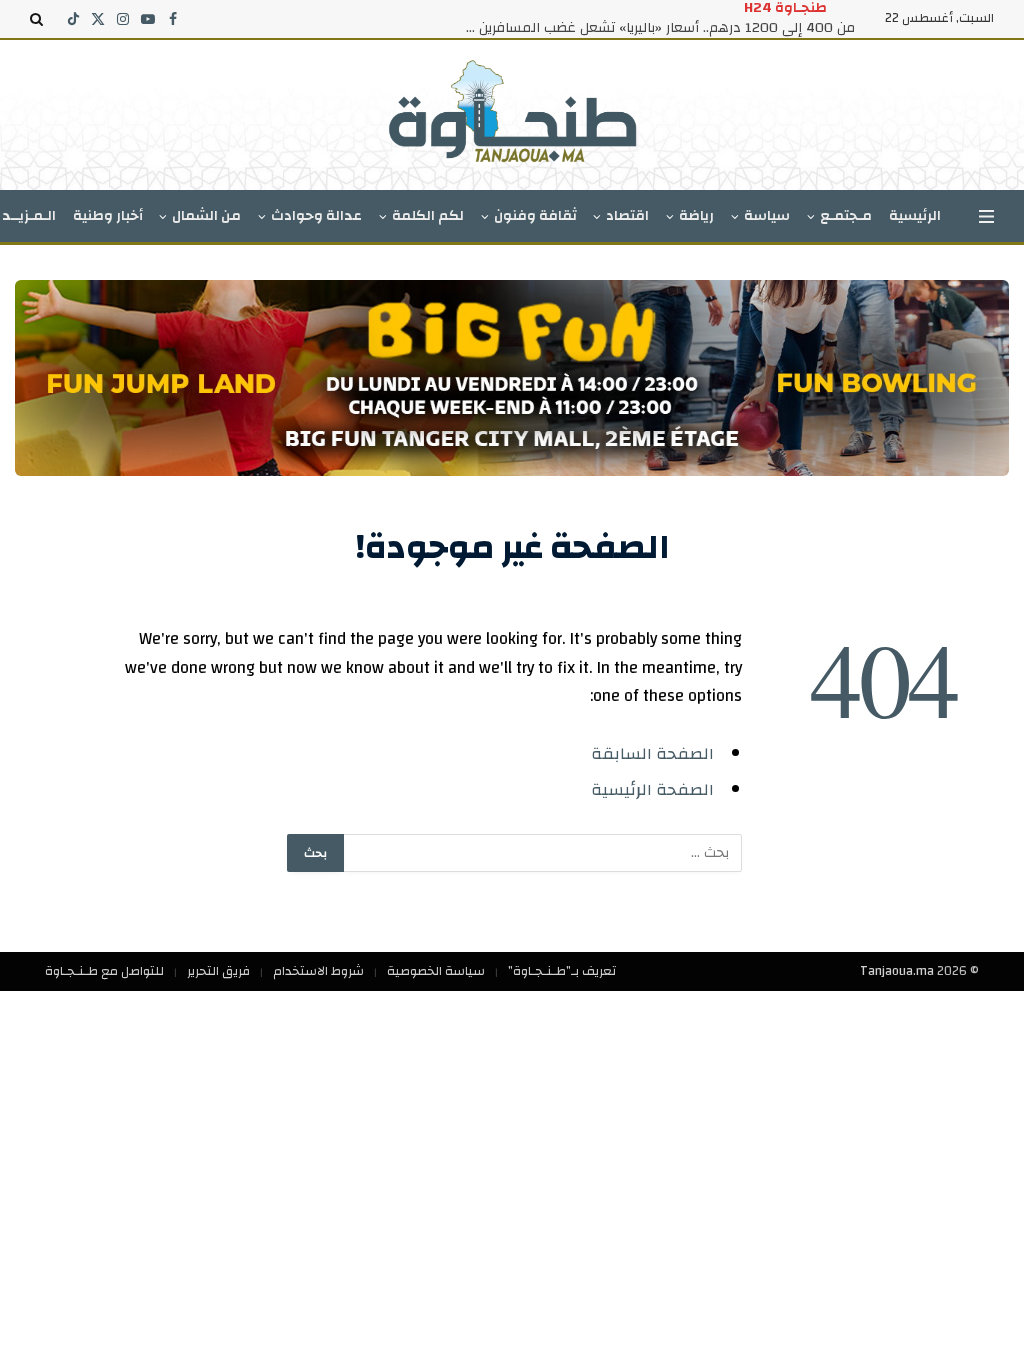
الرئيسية (915, 216)
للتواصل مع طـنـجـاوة (104, 971)
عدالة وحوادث (316, 216)
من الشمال (206, 216)
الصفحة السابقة (652, 754)
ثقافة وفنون (535, 216)
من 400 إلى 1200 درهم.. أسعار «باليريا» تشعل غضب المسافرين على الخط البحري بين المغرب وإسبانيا (655, 28)
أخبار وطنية (108, 216)
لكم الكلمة (428, 216)
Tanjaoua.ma (897, 971)
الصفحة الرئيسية (652, 790)
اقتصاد (627, 216)
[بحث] (38, 19)
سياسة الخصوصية (436, 971)
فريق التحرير (218, 971)
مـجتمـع (846, 216)
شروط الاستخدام (318, 971)
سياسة (767, 216)
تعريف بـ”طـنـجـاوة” (562, 971)
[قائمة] (986, 216)
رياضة (696, 216)
